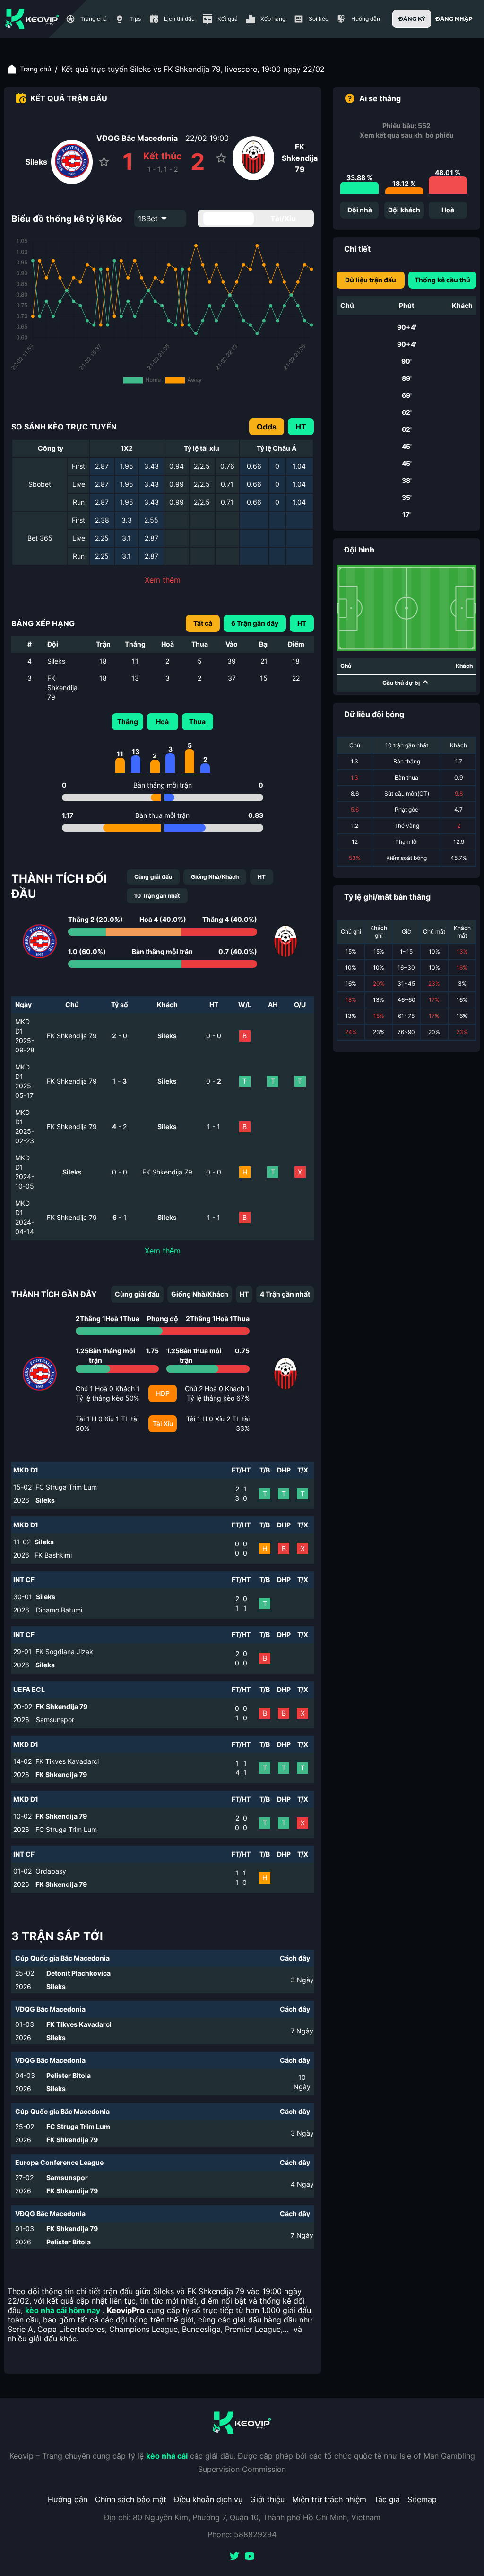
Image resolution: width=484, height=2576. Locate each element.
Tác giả (387, 2499)
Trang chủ (35, 69)
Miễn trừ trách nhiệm (329, 2499)
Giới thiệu (267, 2499)
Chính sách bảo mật (131, 2499)
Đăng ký (412, 19)
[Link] (32, 19)
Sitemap (422, 2499)
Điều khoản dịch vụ (208, 2499)
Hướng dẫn (68, 2499)
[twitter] (234, 2557)
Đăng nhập (454, 19)
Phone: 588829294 (242, 2534)
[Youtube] (250, 2557)
